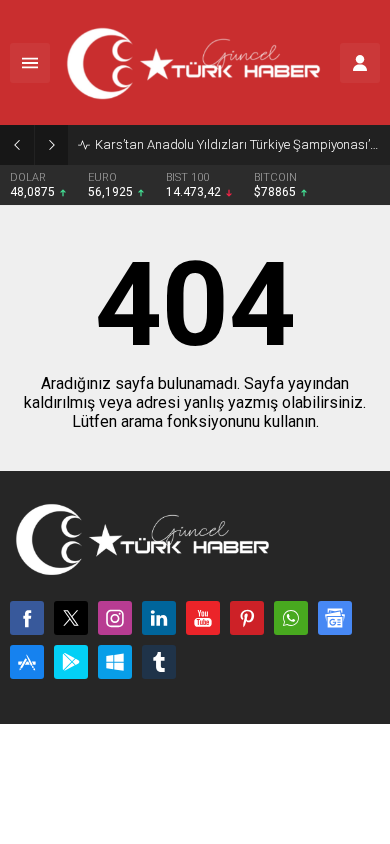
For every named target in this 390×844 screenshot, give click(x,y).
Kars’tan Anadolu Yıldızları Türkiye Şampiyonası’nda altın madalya (237, 144)
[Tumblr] (159, 662)
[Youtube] (203, 618)
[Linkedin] (159, 618)
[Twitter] (71, 618)
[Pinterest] (247, 618)
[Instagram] (115, 618)
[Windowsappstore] (115, 662)
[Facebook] (27, 618)
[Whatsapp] (291, 618)
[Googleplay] (71, 662)
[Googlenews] (335, 618)
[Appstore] (27, 662)
